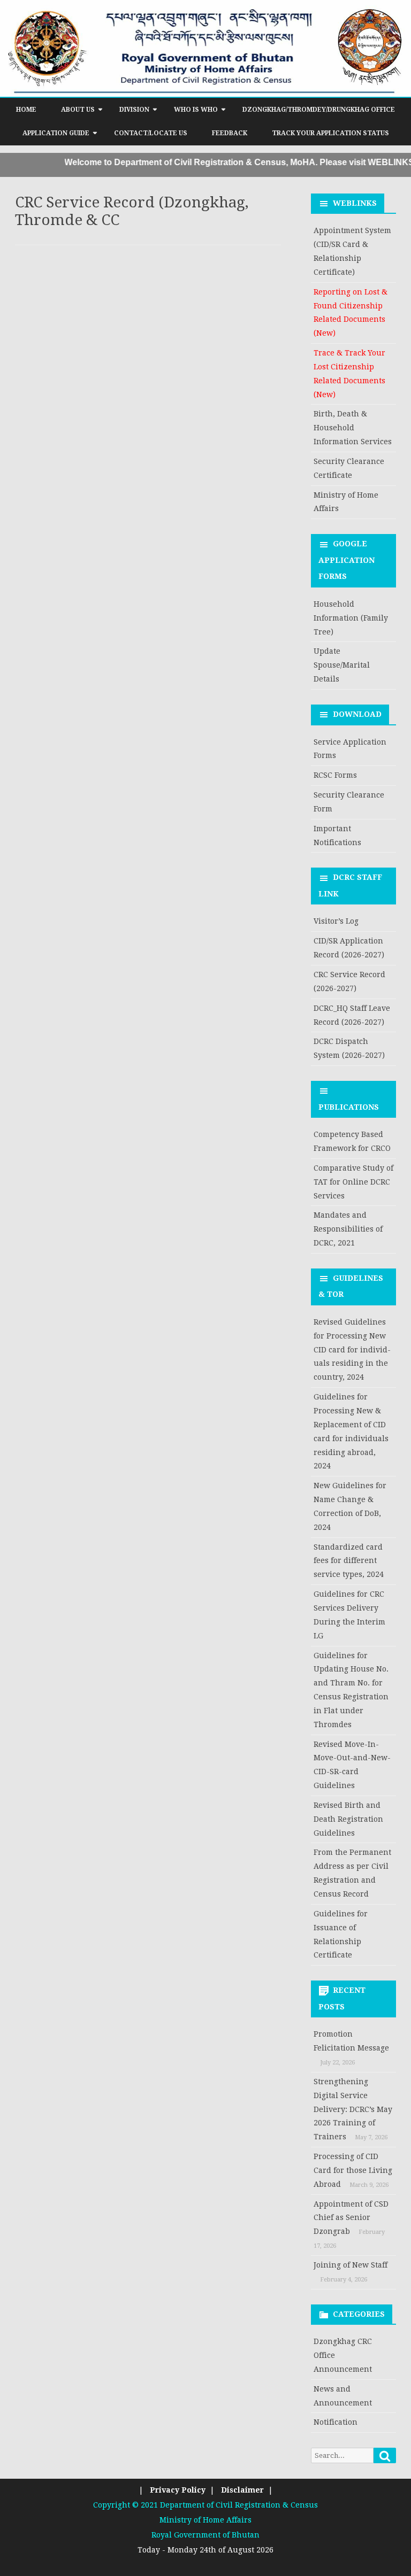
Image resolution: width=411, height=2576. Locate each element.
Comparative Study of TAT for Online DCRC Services (353, 1182)
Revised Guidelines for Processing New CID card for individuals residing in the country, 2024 (352, 1349)
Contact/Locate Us (151, 133)
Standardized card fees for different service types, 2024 (349, 1561)
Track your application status (330, 133)
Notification (336, 2422)
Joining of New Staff (351, 2265)
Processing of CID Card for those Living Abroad (353, 2170)
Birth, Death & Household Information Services (353, 428)
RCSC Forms (335, 775)
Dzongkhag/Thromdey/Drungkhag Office (319, 110)
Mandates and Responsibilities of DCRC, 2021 (348, 1229)
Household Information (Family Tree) (351, 618)
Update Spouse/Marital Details (342, 665)
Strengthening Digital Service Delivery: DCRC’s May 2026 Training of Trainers (353, 2109)
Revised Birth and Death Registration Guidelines (348, 1819)
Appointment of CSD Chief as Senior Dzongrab (351, 2218)
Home (26, 110)
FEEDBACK (230, 133)
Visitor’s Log (336, 921)
